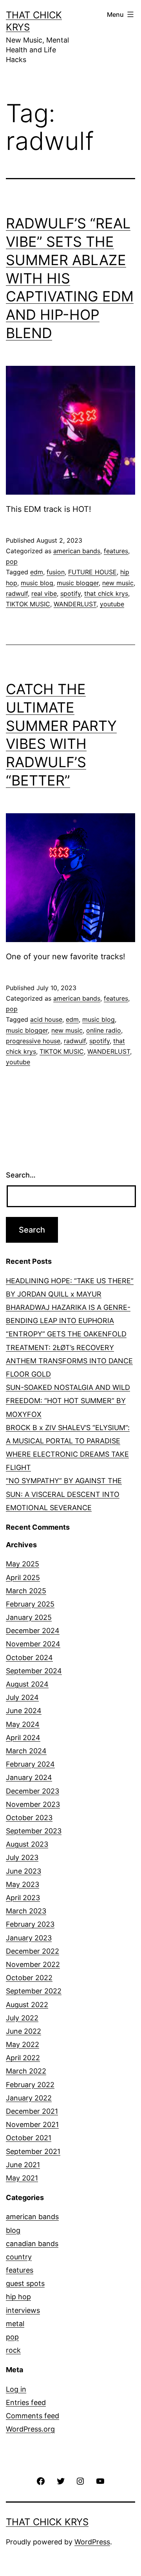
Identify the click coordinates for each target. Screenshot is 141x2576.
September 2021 (33, 2151)
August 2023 (27, 1844)
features (116, 551)
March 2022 (26, 2071)
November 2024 (33, 1644)
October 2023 (29, 1818)
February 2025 (30, 1604)
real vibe (44, 593)
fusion (56, 572)
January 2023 (29, 1938)
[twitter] (61, 2481)
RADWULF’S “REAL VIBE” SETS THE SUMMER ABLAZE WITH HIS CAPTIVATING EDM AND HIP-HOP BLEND (70, 278)
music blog (37, 583)
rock (13, 2350)
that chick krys (106, 593)
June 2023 (23, 1871)
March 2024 (26, 1751)
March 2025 (26, 1591)
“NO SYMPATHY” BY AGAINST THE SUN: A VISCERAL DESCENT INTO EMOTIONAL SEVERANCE (64, 1494)
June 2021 (23, 2165)
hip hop (18, 2297)
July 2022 (22, 2018)
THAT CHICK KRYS (47, 2522)
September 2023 (34, 1831)
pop (12, 561)
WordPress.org (30, 2429)
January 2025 (29, 1617)
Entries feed (26, 2402)
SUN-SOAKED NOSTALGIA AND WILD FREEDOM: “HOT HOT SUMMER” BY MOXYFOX (68, 1401)
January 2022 (29, 2098)
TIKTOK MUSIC (28, 604)
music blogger (78, 583)
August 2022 (27, 2005)
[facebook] (41, 2481)
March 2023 (26, 1911)
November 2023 (33, 1804)
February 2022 (30, 2085)
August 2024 (27, 1684)
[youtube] (100, 2481)
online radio (104, 1030)
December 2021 (32, 2111)
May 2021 (22, 2178)
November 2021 (32, 2124)
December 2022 (33, 1951)
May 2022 (23, 2044)
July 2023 (22, 1857)
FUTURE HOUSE (92, 572)
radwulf (17, 593)
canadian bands (32, 2244)
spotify (70, 593)
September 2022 (34, 1991)
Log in (16, 2389)
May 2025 (23, 1564)
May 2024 (23, 1724)
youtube (112, 604)
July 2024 (22, 1697)
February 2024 (30, 1764)
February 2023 (30, 1924)
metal (15, 2324)
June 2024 (24, 1711)
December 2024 (33, 1631)
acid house (46, 1019)
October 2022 (29, 1978)
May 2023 (23, 1884)
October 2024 (29, 1658)
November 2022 (33, 1964)
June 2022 (23, 2031)
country (19, 2257)
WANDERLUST (75, 604)
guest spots (25, 2283)
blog (13, 2230)
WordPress (92, 2542)
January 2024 (29, 1777)
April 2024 (23, 1738)
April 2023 (23, 1898)
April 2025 (23, 1577)
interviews (23, 2310)
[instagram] (80, 2481)
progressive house (33, 1041)
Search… (21, 1175)
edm (37, 572)
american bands (77, 551)
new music (118, 583)
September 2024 (34, 1671)
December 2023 (33, 1791)
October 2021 (29, 2138)
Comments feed (33, 2416)
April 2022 (23, 2058)
